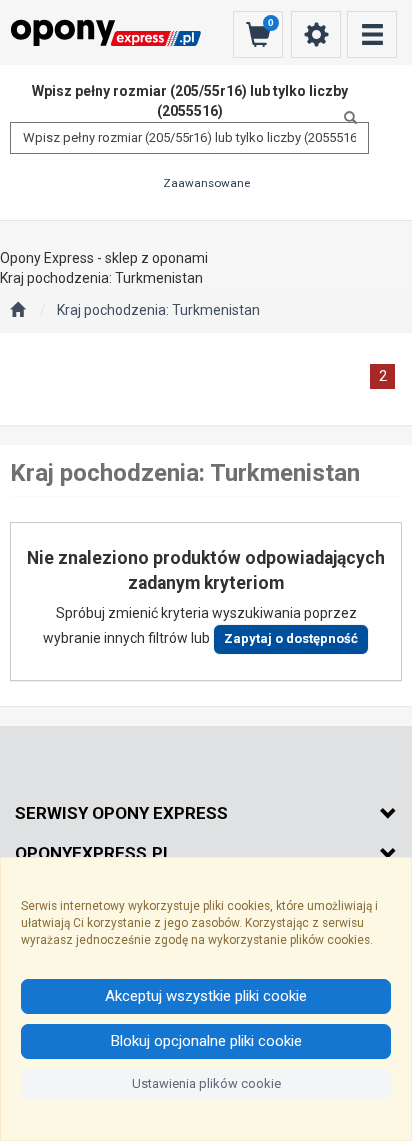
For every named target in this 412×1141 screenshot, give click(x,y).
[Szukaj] (345, 118)
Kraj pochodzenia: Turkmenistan (158, 310)
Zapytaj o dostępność (291, 638)
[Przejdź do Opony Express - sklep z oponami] (17, 311)
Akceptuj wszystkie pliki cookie (206, 996)
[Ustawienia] (316, 34)
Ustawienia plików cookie (206, 1083)
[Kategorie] (372, 34)
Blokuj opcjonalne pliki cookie (206, 1041)
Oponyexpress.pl (94, 853)
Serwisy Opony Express (121, 813)
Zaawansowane (206, 183)
